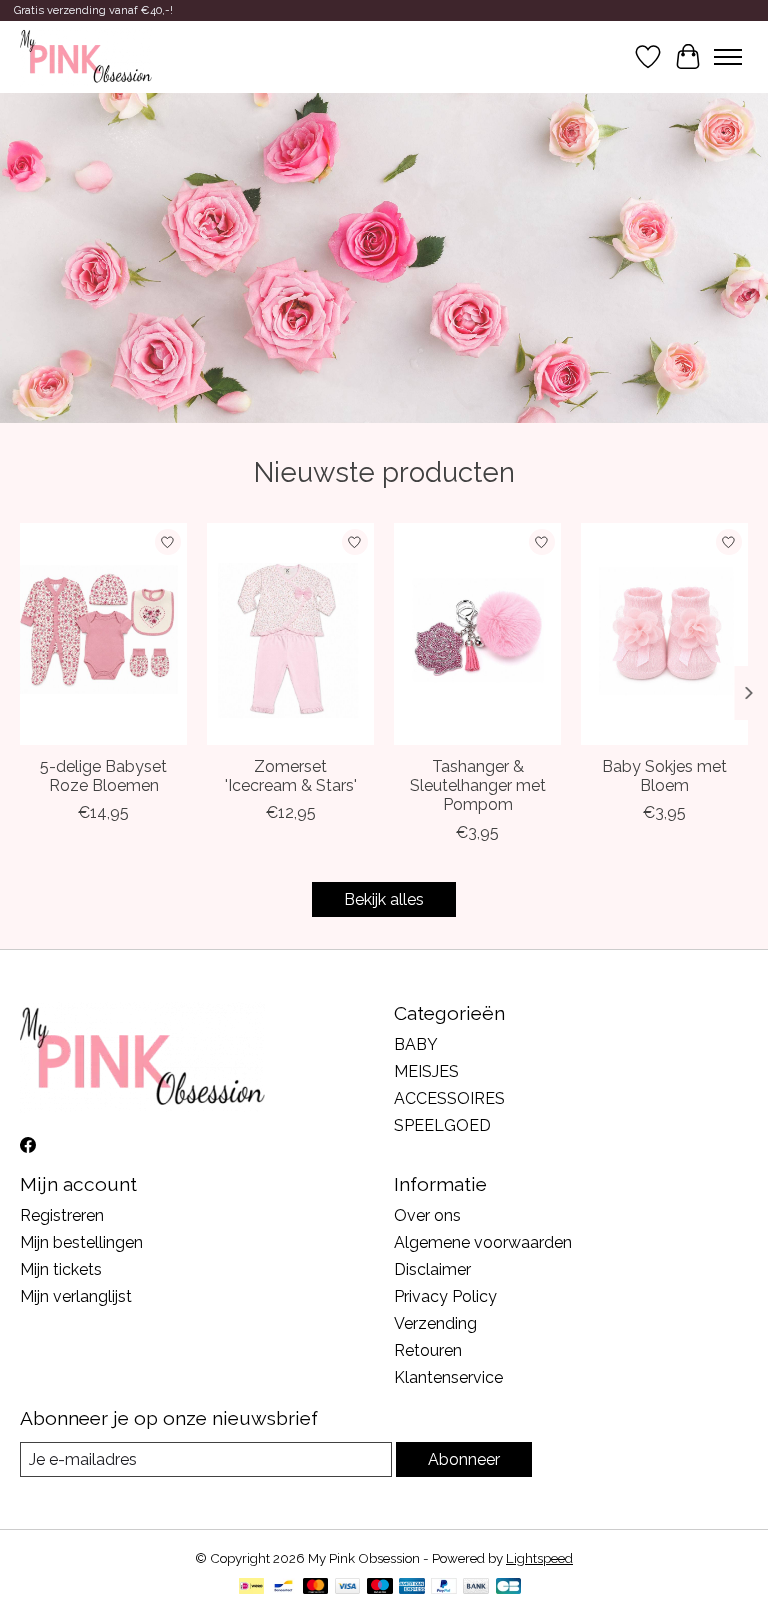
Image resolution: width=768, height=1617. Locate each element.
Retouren (428, 1350)
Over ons (427, 1215)
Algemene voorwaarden (483, 1242)
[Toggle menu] (728, 57)
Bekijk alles (384, 899)
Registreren (62, 1215)
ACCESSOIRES (449, 1098)
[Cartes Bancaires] (508, 1587)
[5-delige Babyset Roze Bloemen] (103, 634)
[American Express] (412, 1587)
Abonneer (464, 1459)
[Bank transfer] (476, 1587)
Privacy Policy (445, 1296)
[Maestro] (380, 1587)
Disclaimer (432, 1269)
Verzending (435, 1323)
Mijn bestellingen (81, 1242)
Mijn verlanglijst (76, 1296)
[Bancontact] (283, 1587)
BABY (416, 1044)
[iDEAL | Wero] (251, 1587)
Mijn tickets (61, 1269)
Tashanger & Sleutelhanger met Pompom (478, 785)
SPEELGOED (442, 1125)
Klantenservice (448, 1377)
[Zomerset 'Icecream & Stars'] (290, 634)
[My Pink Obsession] (86, 57)
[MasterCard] (316, 1587)
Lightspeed (539, 1558)
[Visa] (348, 1587)
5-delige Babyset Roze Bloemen (103, 776)
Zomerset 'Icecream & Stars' (291, 776)
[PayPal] (444, 1587)
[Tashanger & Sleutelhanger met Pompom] (477, 634)
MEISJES (426, 1071)
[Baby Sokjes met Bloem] (664, 634)
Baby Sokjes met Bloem (664, 776)
